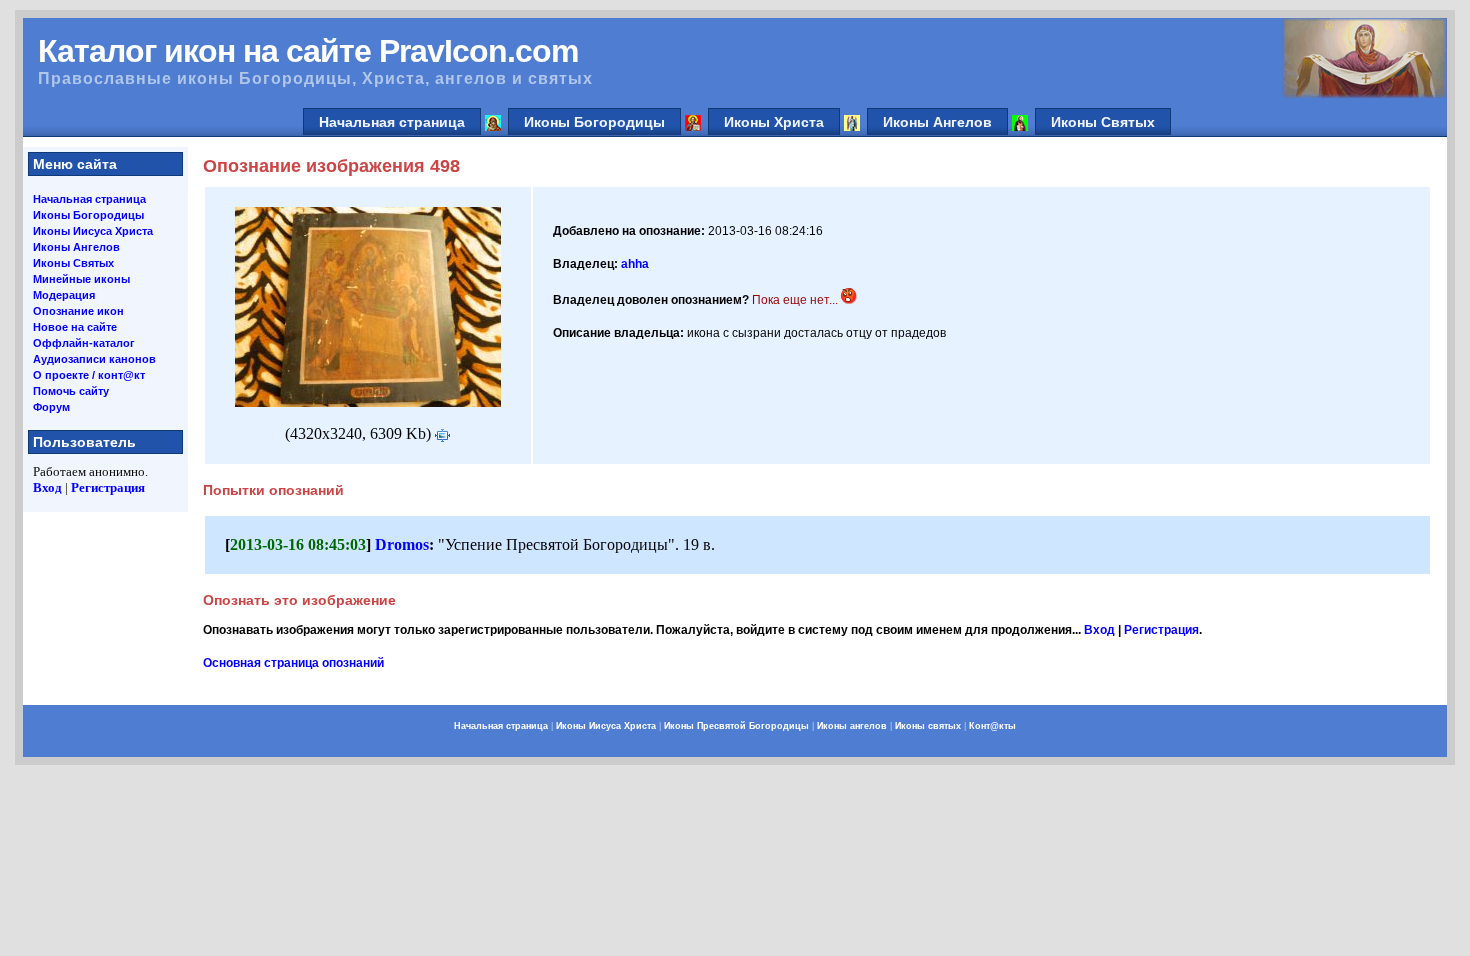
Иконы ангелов (852, 726)
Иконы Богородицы (594, 122)
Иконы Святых (1103, 122)
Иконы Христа (774, 122)
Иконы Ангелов (937, 122)
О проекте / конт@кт (89, 375)
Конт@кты (992, 726)
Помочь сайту (71, 391)
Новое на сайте (75, 327)
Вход (47, 487)
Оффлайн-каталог (84, 343)
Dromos (402, 544)
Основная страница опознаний (293, 663)
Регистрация (108, 487)
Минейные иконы (81, 279)
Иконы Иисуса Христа (93, 231)
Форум (51, 407)
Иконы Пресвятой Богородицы (736, 726)
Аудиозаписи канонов (94, 359)
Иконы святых (928, 726)
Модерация (64, 295)
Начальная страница (392, 122)
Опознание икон (78, 311)
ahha (635, 264)
